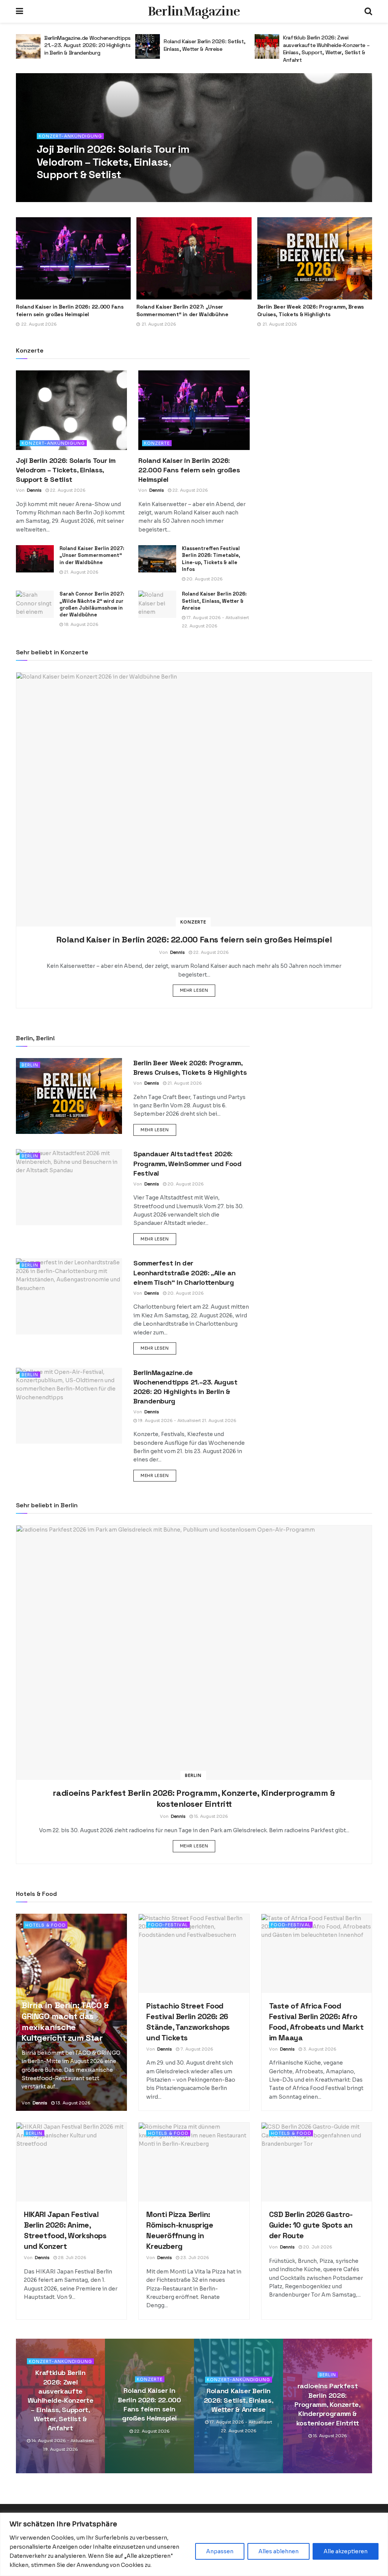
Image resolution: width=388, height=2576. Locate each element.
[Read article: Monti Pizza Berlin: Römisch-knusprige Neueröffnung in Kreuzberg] (194, 2162)
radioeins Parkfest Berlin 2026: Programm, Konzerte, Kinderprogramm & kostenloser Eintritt (320, 49)
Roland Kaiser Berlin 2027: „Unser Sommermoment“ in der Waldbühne (182, 310)
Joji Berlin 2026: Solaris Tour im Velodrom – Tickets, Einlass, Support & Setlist (113, 162)
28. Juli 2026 (72, 2258)
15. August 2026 (210, 1816)
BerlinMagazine (194, 11)
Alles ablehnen (278, 2551)
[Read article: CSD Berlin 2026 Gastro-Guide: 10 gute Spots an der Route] (317, 2162)
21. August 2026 (81, 572)
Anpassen (220, 2551)
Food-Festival (168, 1925)
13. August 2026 (73, 2103)
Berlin (30, 1065)
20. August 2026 (204, 579)
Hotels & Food (45, 1925)
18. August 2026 (81, 624)
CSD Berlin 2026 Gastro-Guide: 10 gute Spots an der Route (311, 2225)
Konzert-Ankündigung (70, 136)
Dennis (55, 190)
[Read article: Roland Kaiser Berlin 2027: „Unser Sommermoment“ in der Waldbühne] (194, 258)
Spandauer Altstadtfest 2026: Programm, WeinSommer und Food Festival (188, 1163)
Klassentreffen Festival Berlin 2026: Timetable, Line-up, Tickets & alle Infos (211, 559)
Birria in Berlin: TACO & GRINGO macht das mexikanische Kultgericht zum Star (65, 2021)
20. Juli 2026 (317, 2247)
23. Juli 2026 (194, 2258)
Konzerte (157, 443)
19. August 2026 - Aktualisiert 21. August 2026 (187, 1420)
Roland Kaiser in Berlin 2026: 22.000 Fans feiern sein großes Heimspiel (70, 310)
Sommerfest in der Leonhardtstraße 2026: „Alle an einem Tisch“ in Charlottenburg (184, 1272)
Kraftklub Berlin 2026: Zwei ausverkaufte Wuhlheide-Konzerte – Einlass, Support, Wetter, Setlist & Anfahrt (207, 49)
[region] (194, 2544)
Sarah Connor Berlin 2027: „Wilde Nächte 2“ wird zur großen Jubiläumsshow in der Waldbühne (92, 604)
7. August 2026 (196, 2049)
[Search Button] (368, 11)
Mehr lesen (198, 990)
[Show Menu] (20, 11)
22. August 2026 (88, 190)
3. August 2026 (319, 2049)
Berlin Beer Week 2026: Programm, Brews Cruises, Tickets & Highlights (311, 310)
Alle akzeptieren (346, 2551)
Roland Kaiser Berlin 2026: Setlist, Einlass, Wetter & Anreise (85, 45)
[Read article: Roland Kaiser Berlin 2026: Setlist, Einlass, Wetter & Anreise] (28, 46)
